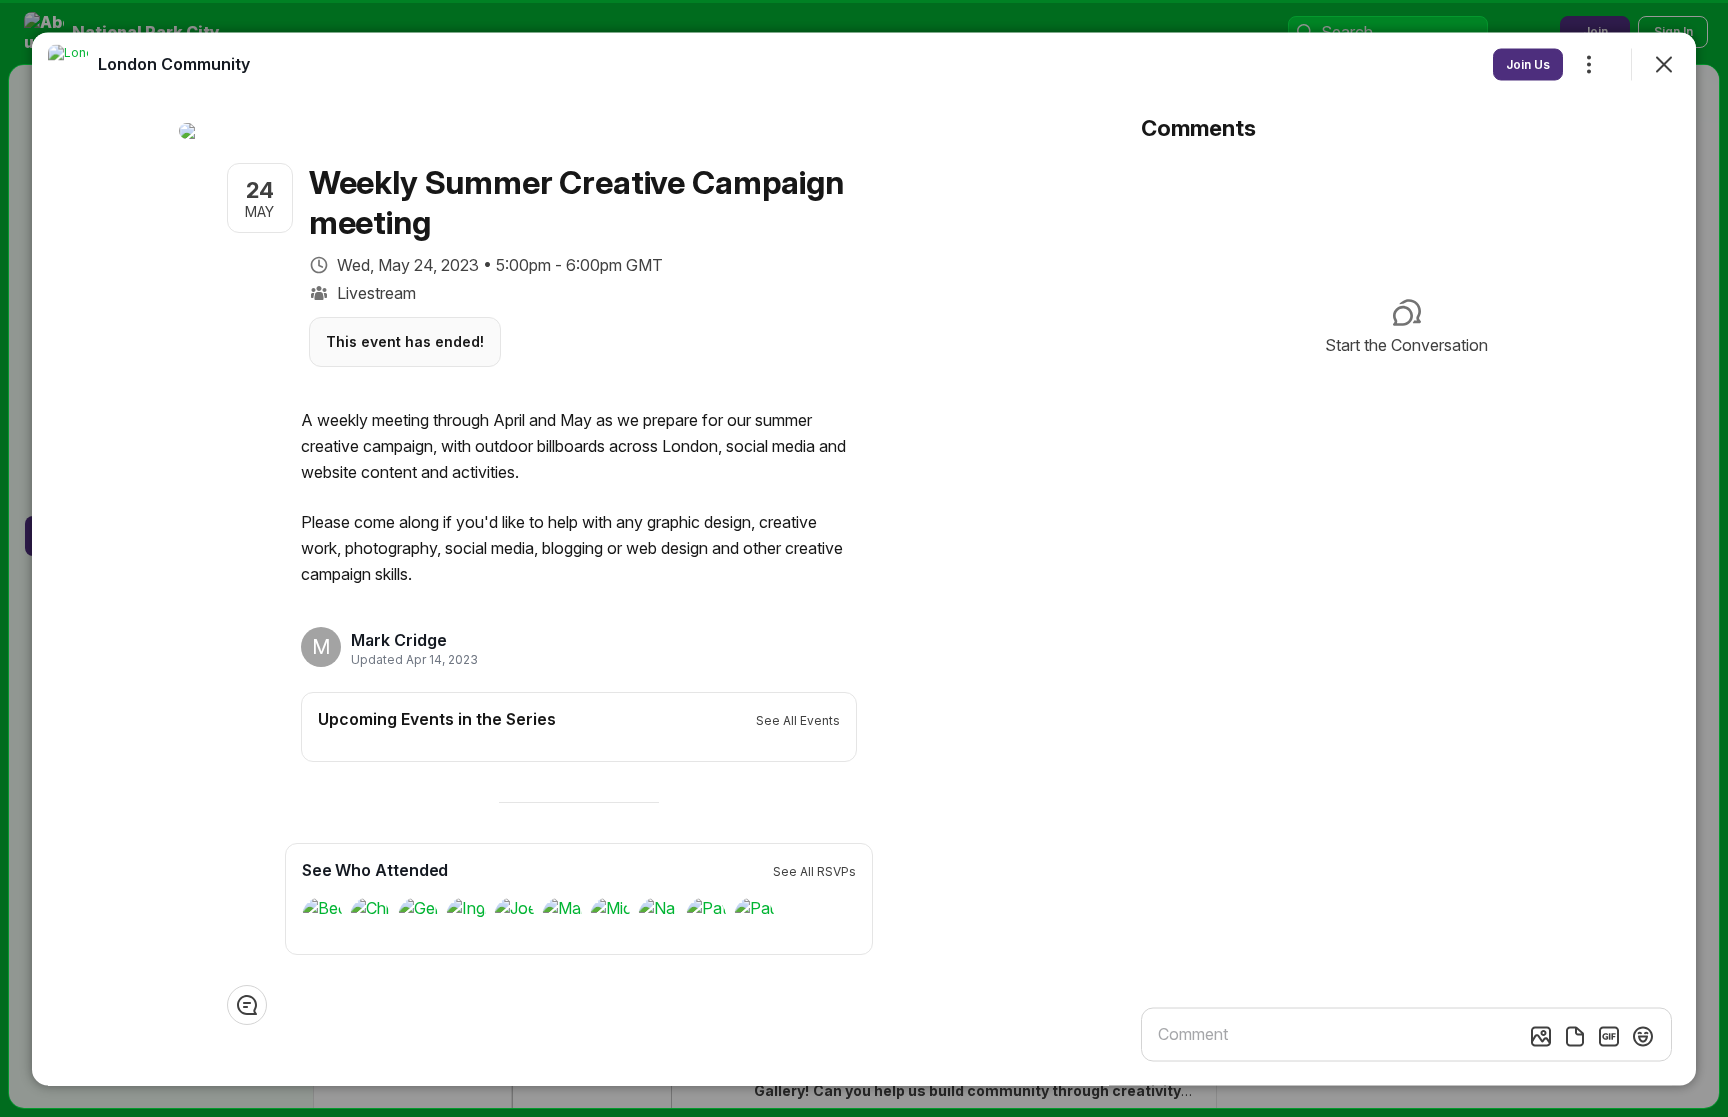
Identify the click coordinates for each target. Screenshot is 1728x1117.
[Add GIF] (1609, 1036)
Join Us (1528, 63)
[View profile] (68, 64)
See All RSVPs (814, 870)
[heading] (408, 640)
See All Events (798, 719)
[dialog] (864, 558)
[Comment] (247, 1004)
